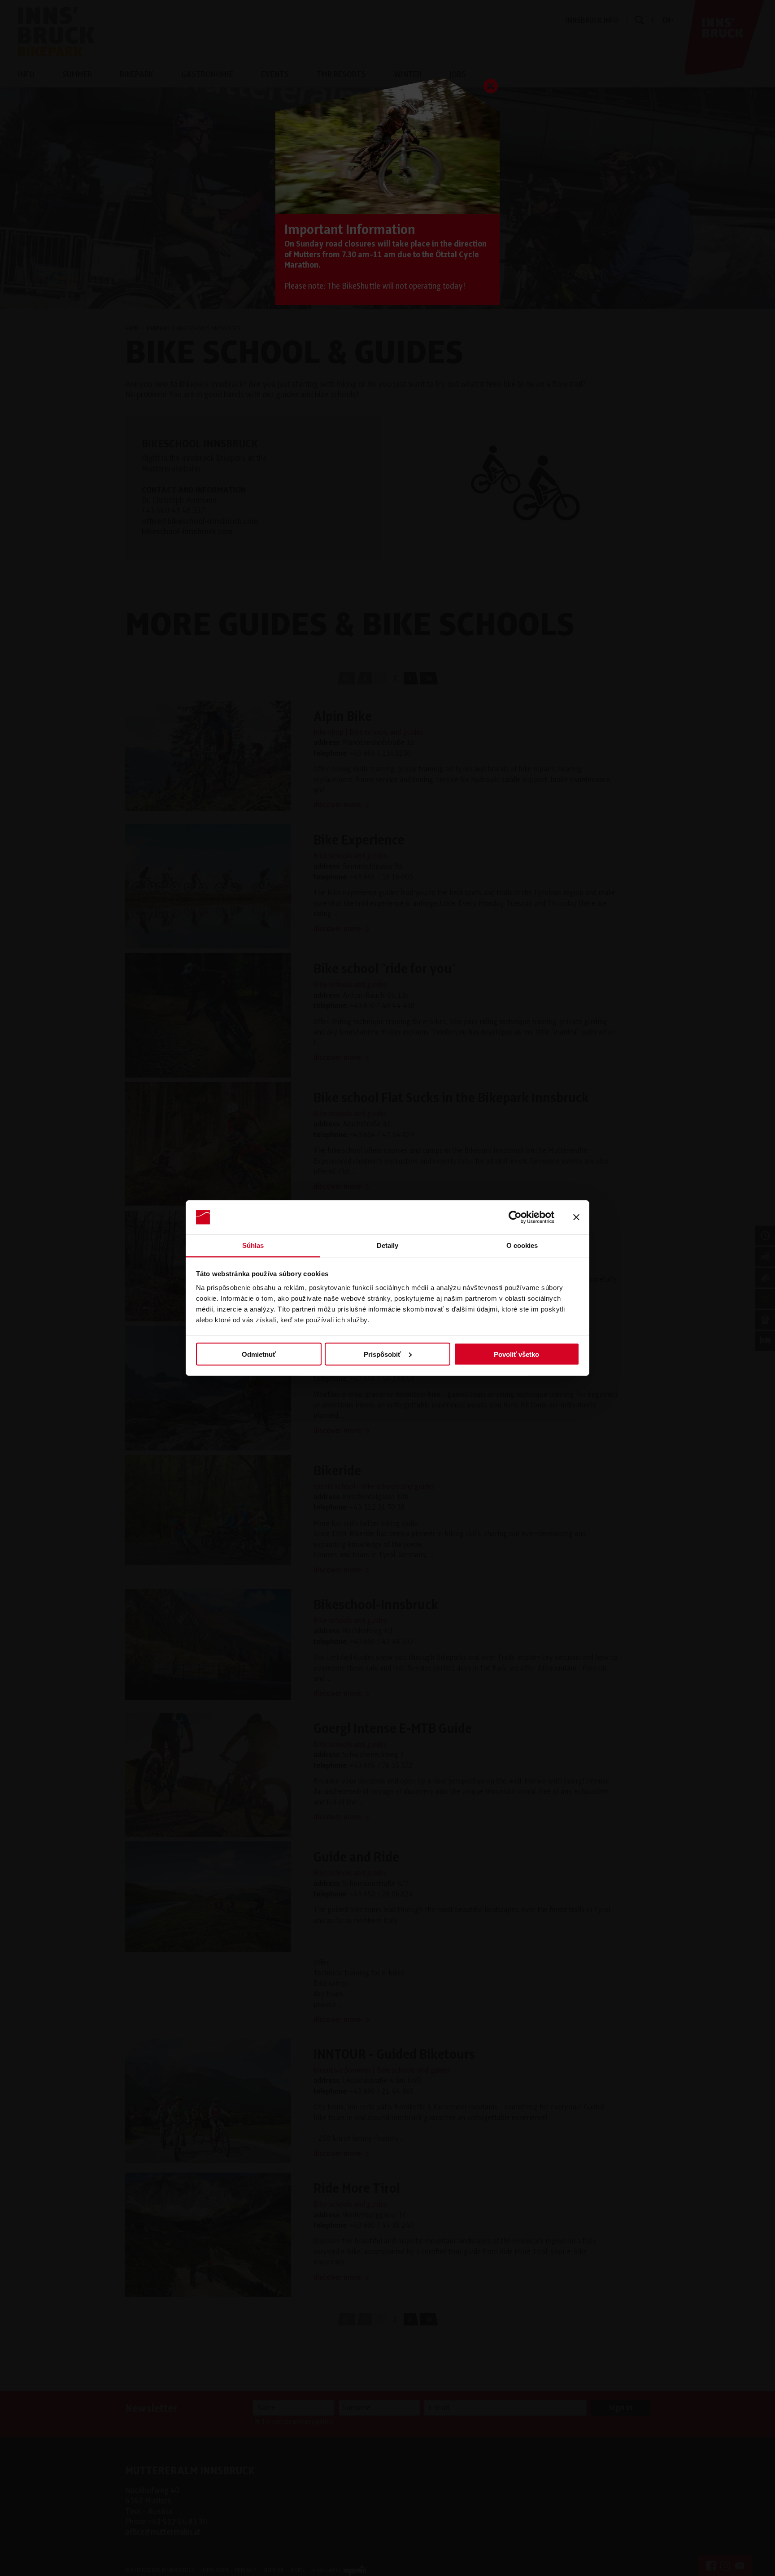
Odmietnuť (259, 1354)
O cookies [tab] (522, 1245)
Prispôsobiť (382, 1354)
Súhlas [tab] (253, 1245)
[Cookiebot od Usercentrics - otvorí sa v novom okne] (515, 1217)
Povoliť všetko (516, 1354)
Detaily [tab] (388, 1245)
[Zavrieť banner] (576, 1217)
